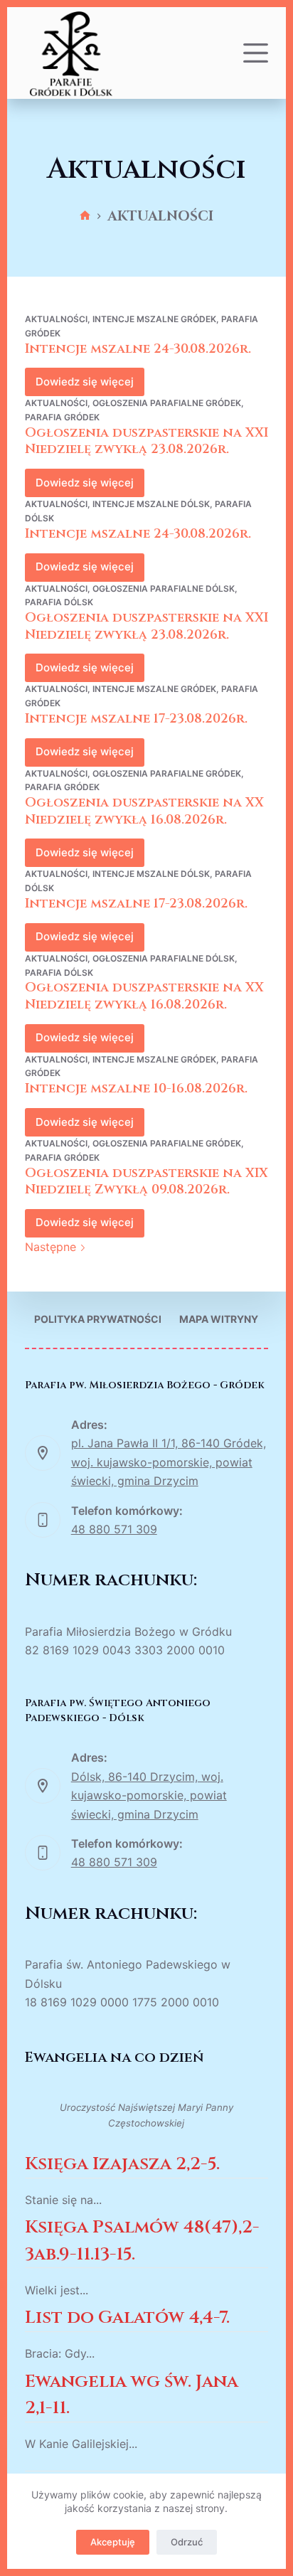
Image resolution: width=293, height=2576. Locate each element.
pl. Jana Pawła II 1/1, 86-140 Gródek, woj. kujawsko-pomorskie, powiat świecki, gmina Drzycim (169, 1462)
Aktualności (56, 319)
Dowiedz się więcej (90, 385)
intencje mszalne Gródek (154, 319)
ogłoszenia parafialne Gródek (167, 403)
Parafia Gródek (62, 417)
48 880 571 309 (114, 1529)
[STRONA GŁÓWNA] (85, 217)
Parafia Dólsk (59, 602)
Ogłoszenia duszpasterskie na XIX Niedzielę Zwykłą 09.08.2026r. (146, 1181)
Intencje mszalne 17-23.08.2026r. (136, 719)
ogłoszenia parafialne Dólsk (164, 589)
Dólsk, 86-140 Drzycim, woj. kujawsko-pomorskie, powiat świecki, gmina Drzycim (149, 1795)
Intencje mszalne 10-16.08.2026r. (136, 1089)
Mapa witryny (219, 1319)
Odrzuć (187, 2542)
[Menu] (256, 53)
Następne (52, 1247)
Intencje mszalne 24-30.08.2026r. (138, 349)
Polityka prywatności (98, 1319)
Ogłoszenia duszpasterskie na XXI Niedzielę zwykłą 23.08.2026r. (146, 441)
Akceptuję (113, 2542)
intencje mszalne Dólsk (151, 504)
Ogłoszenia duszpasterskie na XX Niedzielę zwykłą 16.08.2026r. (144, 811)
